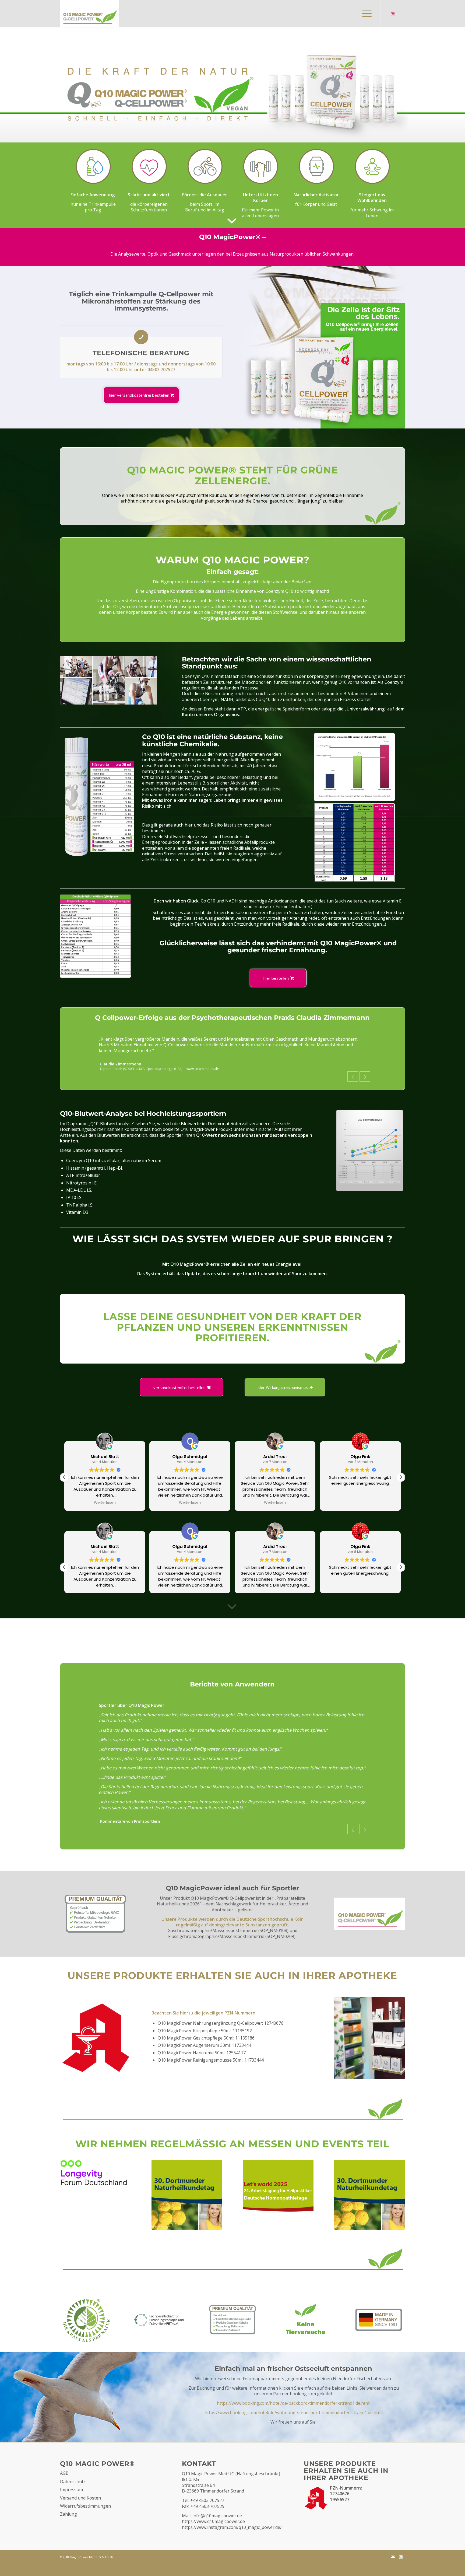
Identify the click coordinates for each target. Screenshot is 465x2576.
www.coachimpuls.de (203, 1063)
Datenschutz (73, 2498)
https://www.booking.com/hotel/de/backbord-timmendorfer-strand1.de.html (294, 2420)
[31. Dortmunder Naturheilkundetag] (187, 2211)
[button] (401, 1472)
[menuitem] (367, 13)
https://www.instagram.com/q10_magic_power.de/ (232, 2544)
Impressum (71, 2506)
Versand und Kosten (80, 2514)
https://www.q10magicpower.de (213, 2538)
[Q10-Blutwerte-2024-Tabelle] (354, 843)
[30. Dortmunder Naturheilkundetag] (370, 2211)
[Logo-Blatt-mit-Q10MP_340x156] (89, 13)
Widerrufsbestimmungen (85, 2523)
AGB (64, 2490)
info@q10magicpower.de (217, 2532)
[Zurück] (353, 1071)
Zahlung (68, 2531)
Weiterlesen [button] (105, 1497)
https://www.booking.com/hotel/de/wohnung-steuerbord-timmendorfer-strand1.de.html (294, 2429)
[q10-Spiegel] (354, 767)
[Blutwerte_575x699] (370, 1145)
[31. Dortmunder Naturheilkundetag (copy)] (95, 2189)
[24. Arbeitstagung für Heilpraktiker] (278, 2208)
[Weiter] (365, 1071)
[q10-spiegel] (95, 936)
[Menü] (365, 13)
